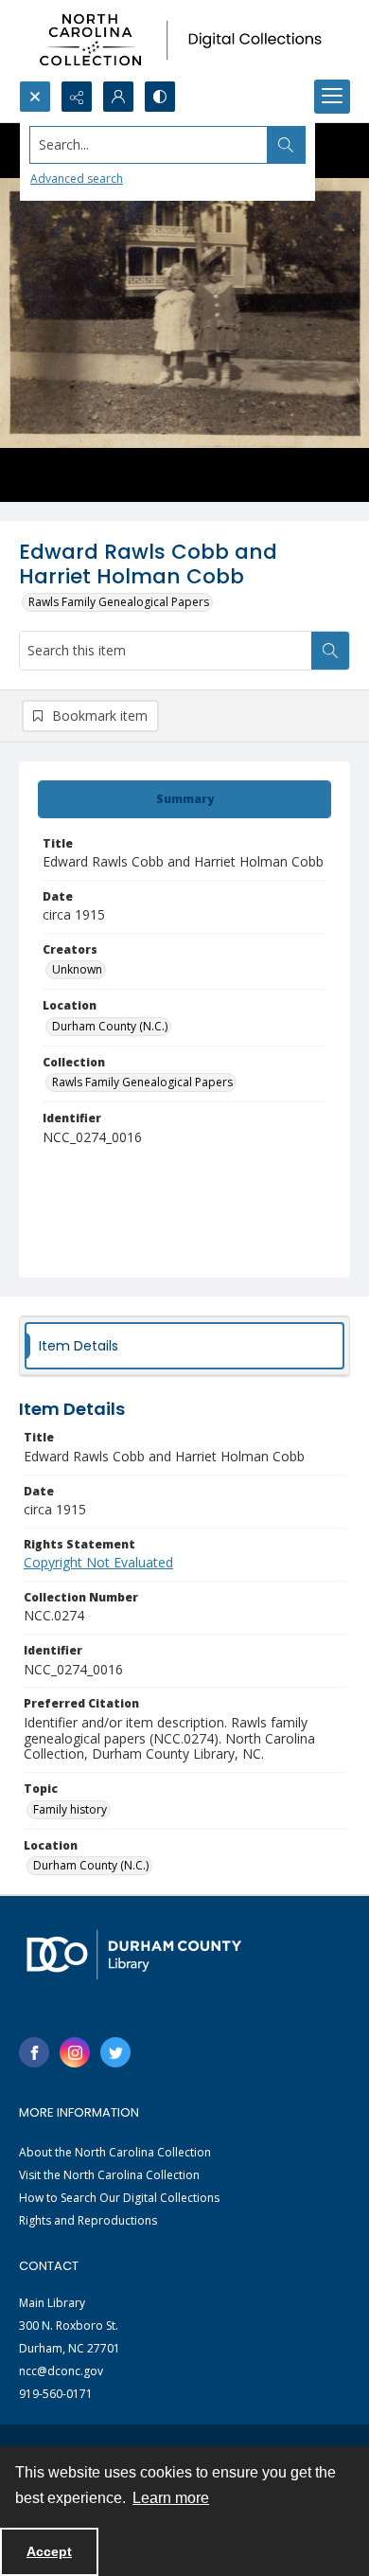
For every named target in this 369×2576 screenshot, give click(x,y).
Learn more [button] (171, 2498)
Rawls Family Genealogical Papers (119, 602)
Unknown (77, 969)
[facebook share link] (34, 2052)
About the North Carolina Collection (115, 2152)
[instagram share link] (75, 2052)
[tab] (184, 799)
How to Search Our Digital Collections (119, 2198)
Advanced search (77, 179)
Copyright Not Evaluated (98, 1562)
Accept (49, 2551)
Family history (70, 1809)
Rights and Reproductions (88, 2220)
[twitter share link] (115, 2052)
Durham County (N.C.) (110, 1026)
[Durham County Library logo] (134, 1954)
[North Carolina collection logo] (184, 40)
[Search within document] (330, 651)
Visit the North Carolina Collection (109, 2175)
